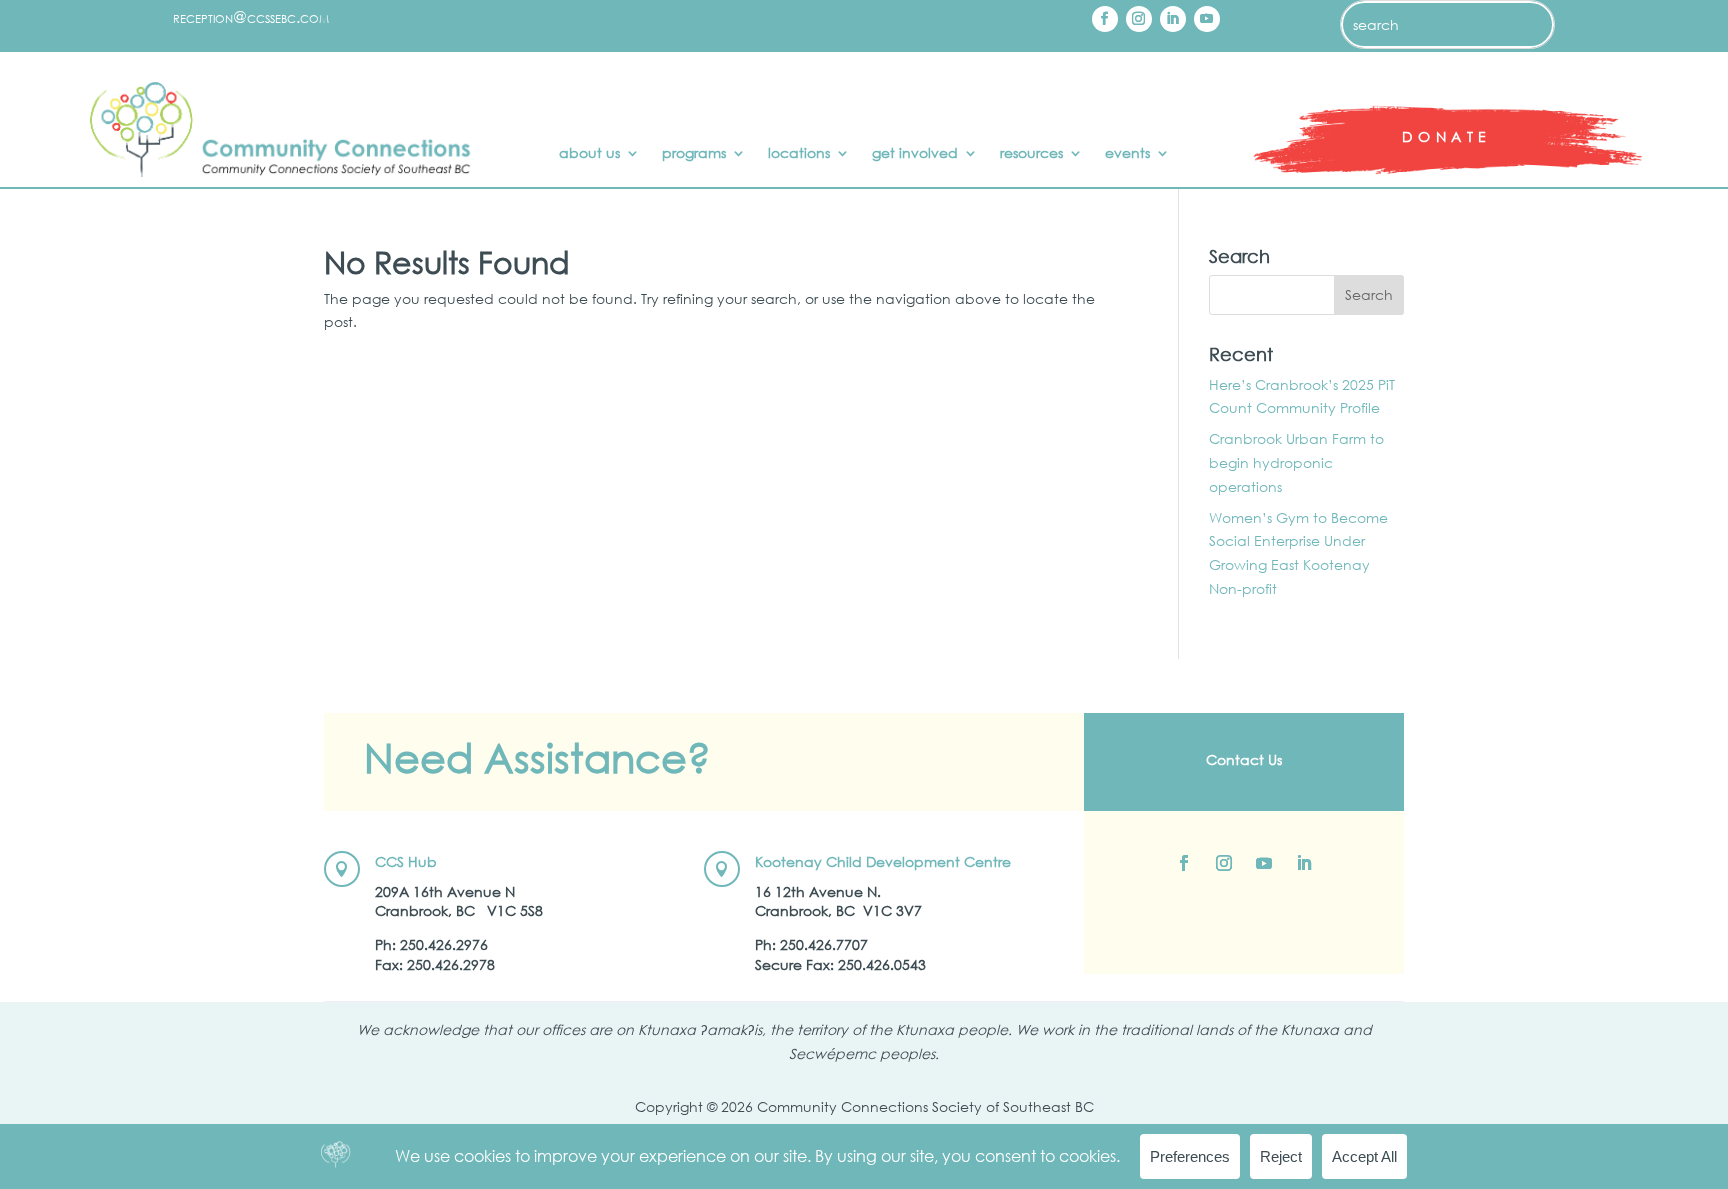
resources (1031, 154)
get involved (915, 154)
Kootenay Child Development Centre (883, 861)
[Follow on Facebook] (1105, 19)
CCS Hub (406, 861)
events (1127, 154)
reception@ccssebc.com (251, 16)
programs (694, 154)
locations (799, 154)
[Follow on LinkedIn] (1173, 19)
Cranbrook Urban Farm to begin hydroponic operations (1296, 462)
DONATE (1447, 136)
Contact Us (1244, 759)
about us (589, 154)
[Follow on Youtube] (1207, 19)
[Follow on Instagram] (1139, 19)
